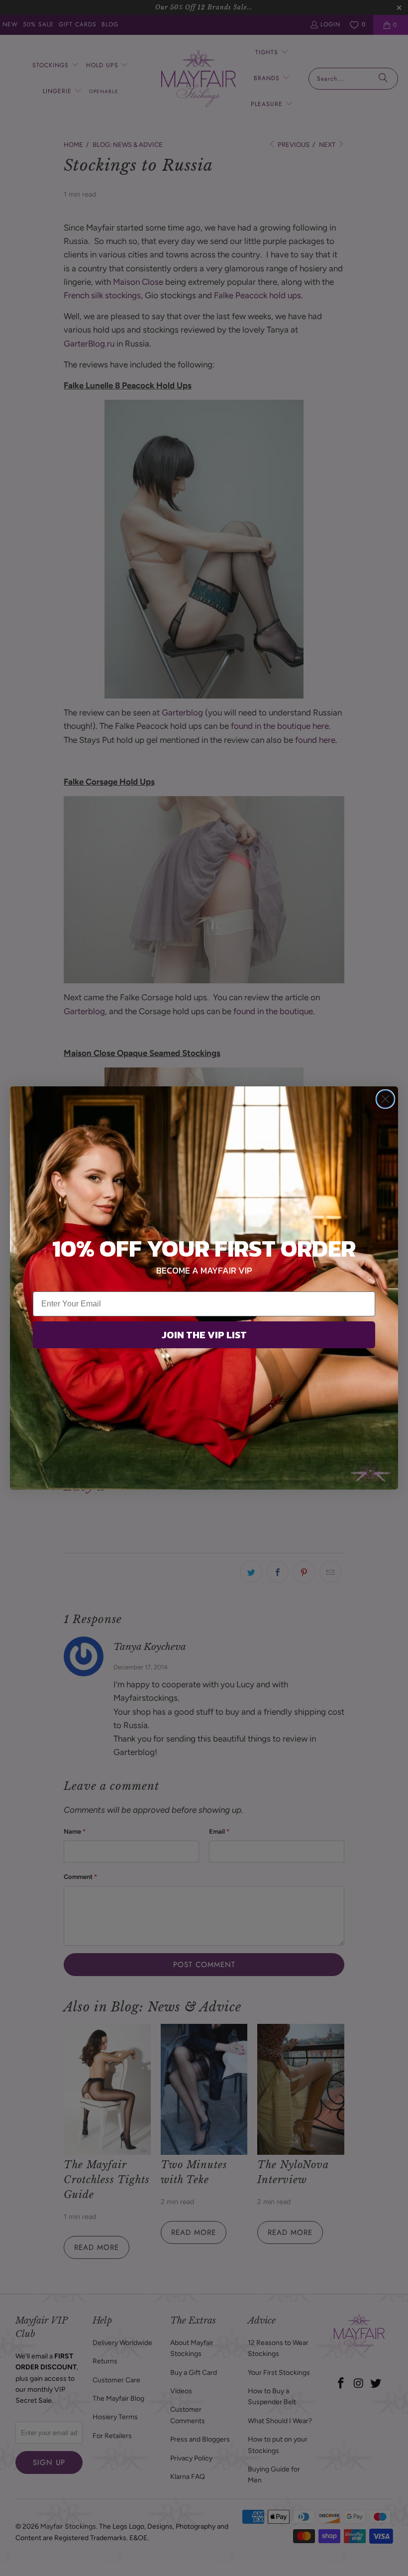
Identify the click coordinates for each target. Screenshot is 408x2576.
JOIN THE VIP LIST (204, 1335)
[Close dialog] (385, 1099)
